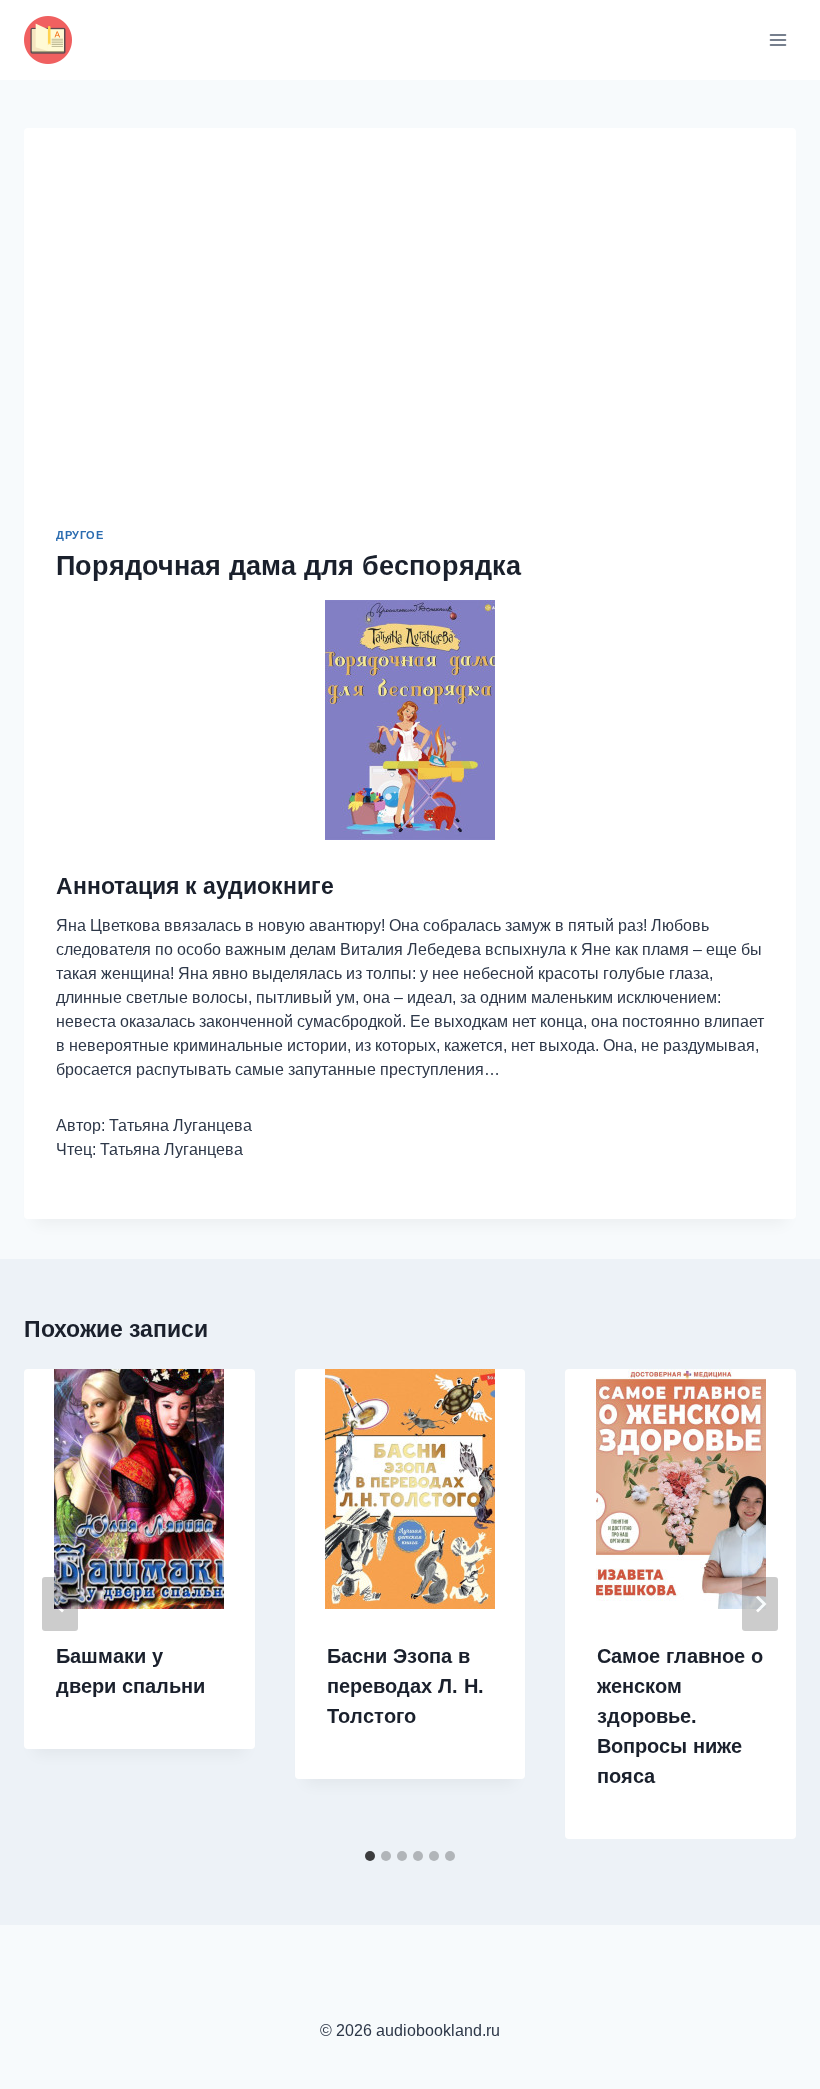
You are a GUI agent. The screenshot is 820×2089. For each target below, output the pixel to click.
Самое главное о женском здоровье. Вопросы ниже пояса (680, 1716)
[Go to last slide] (60, 1604)
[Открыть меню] (777, 39)
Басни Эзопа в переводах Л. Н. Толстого (405, 1686)
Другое (79, 535)
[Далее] (760, 1604)
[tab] (370, 1856)
